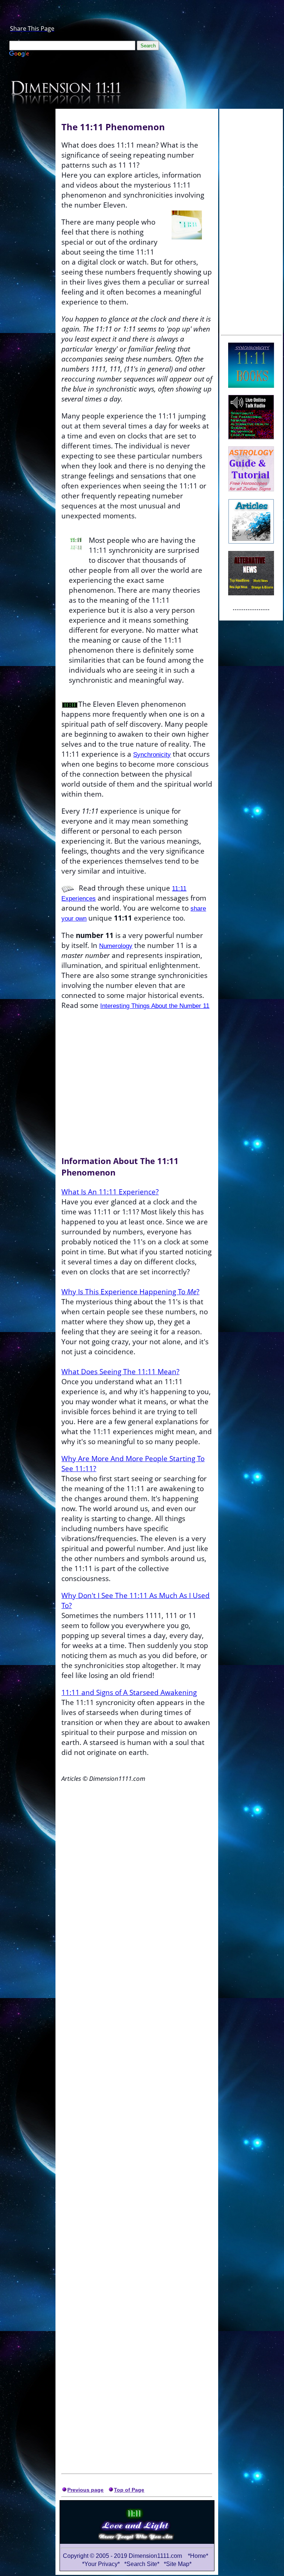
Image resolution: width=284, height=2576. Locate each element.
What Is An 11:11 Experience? (110, 1192)
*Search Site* (143, 2564)
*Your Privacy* (101, 2564)
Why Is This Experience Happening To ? (130, 1292)
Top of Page (129, 2490)
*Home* (198, 2556)
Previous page (85, 2490)
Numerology (116, 946)
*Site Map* (178, 2564)
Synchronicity (152, 754)
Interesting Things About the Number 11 (155, 1006)
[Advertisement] (251, 221)
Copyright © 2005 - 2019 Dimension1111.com (122, 2556)
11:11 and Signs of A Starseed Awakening (129, 1692)
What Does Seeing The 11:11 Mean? (120, 1371)
